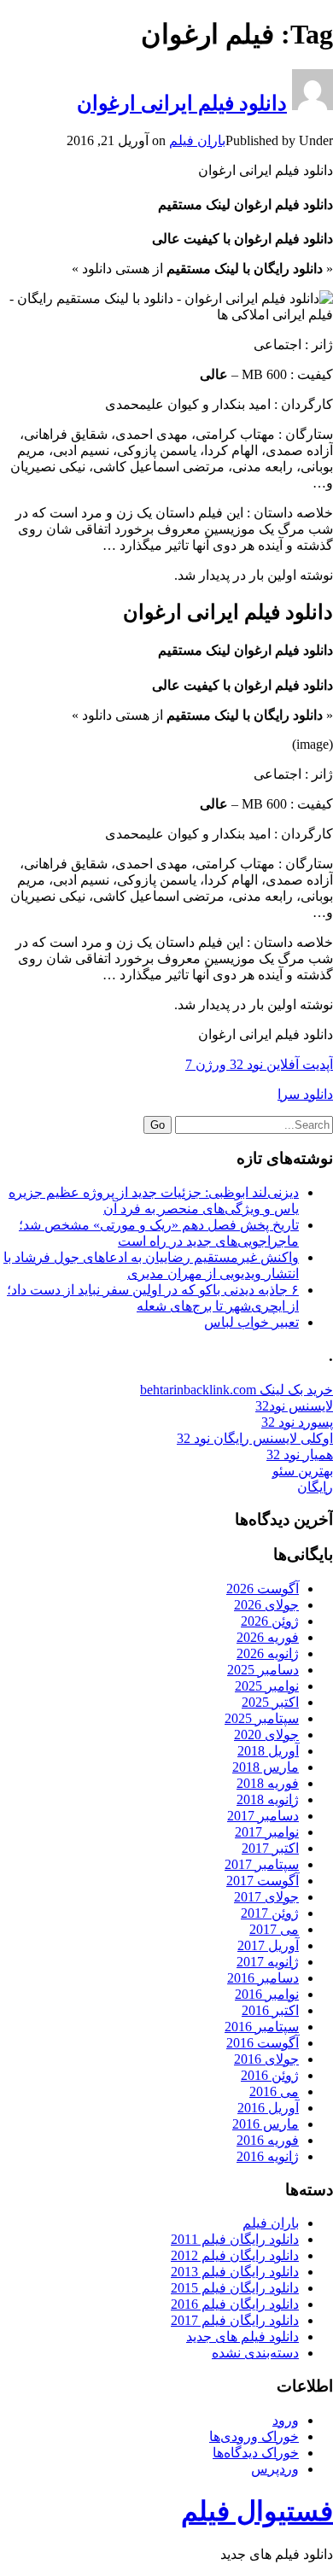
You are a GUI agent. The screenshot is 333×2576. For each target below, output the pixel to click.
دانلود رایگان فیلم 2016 (235, 2304)
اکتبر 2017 (270, 1848)
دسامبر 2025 (263, 1670)
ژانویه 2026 (268, 1653)
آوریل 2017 (268, 1945)
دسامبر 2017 (263, 1816)
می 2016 (274, 2091)
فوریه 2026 (268, 1637)
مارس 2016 (266, 2124)
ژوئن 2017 (270, 1913)
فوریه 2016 (268, 2140)
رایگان (315, 1487)
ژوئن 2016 (270, 2075)
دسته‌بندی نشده (255, 2353)
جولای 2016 (266, 2059)
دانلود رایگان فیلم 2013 (235, 2272)
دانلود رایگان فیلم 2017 (235, 2320)
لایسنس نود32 (294, 1406)
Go (158, 1125)
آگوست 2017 (263, 1881)
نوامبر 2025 (267, 1686)
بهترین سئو (303, 1471)
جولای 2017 (266, 1897)
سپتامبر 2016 (262, 2027)
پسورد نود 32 (297, 1422)
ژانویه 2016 (268, 2156)
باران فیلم (197, 140)
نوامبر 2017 (267, 1832)
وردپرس (275, 2469)
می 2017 (274, 1929)
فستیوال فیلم (257, 2511)
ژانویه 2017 (268, 1962)
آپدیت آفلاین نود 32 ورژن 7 (259, 1064)
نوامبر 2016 (267, 1994)
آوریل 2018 (268, 1751)
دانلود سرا (305, 1094)
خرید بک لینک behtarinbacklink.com (237, 1390)
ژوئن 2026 (270, 1621)
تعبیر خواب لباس (251, 1322)
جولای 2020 (266, 1735)
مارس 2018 (266, 1767)
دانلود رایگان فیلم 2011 (235, 2239)
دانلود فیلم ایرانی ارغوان (182, 103)
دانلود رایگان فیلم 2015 (235, 2288)
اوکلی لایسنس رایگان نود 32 (255, 1438)
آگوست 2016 (263, 2043)
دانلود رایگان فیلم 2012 (235, 2255)
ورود (286, 2420)
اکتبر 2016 (270, 2010)
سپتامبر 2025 (262, 1718)
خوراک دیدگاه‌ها (256, 2453)
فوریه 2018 (268, 1783)
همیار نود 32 (300, 1454)
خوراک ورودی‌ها (254, 2436)
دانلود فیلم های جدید (242, 2337)
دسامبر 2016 (263, 1978)
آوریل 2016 (268, 2108)
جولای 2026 (266, 1605)
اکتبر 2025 (270, 1702)
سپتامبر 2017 (262, 1864)
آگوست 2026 (263, 1589)
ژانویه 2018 (268, 1799)
